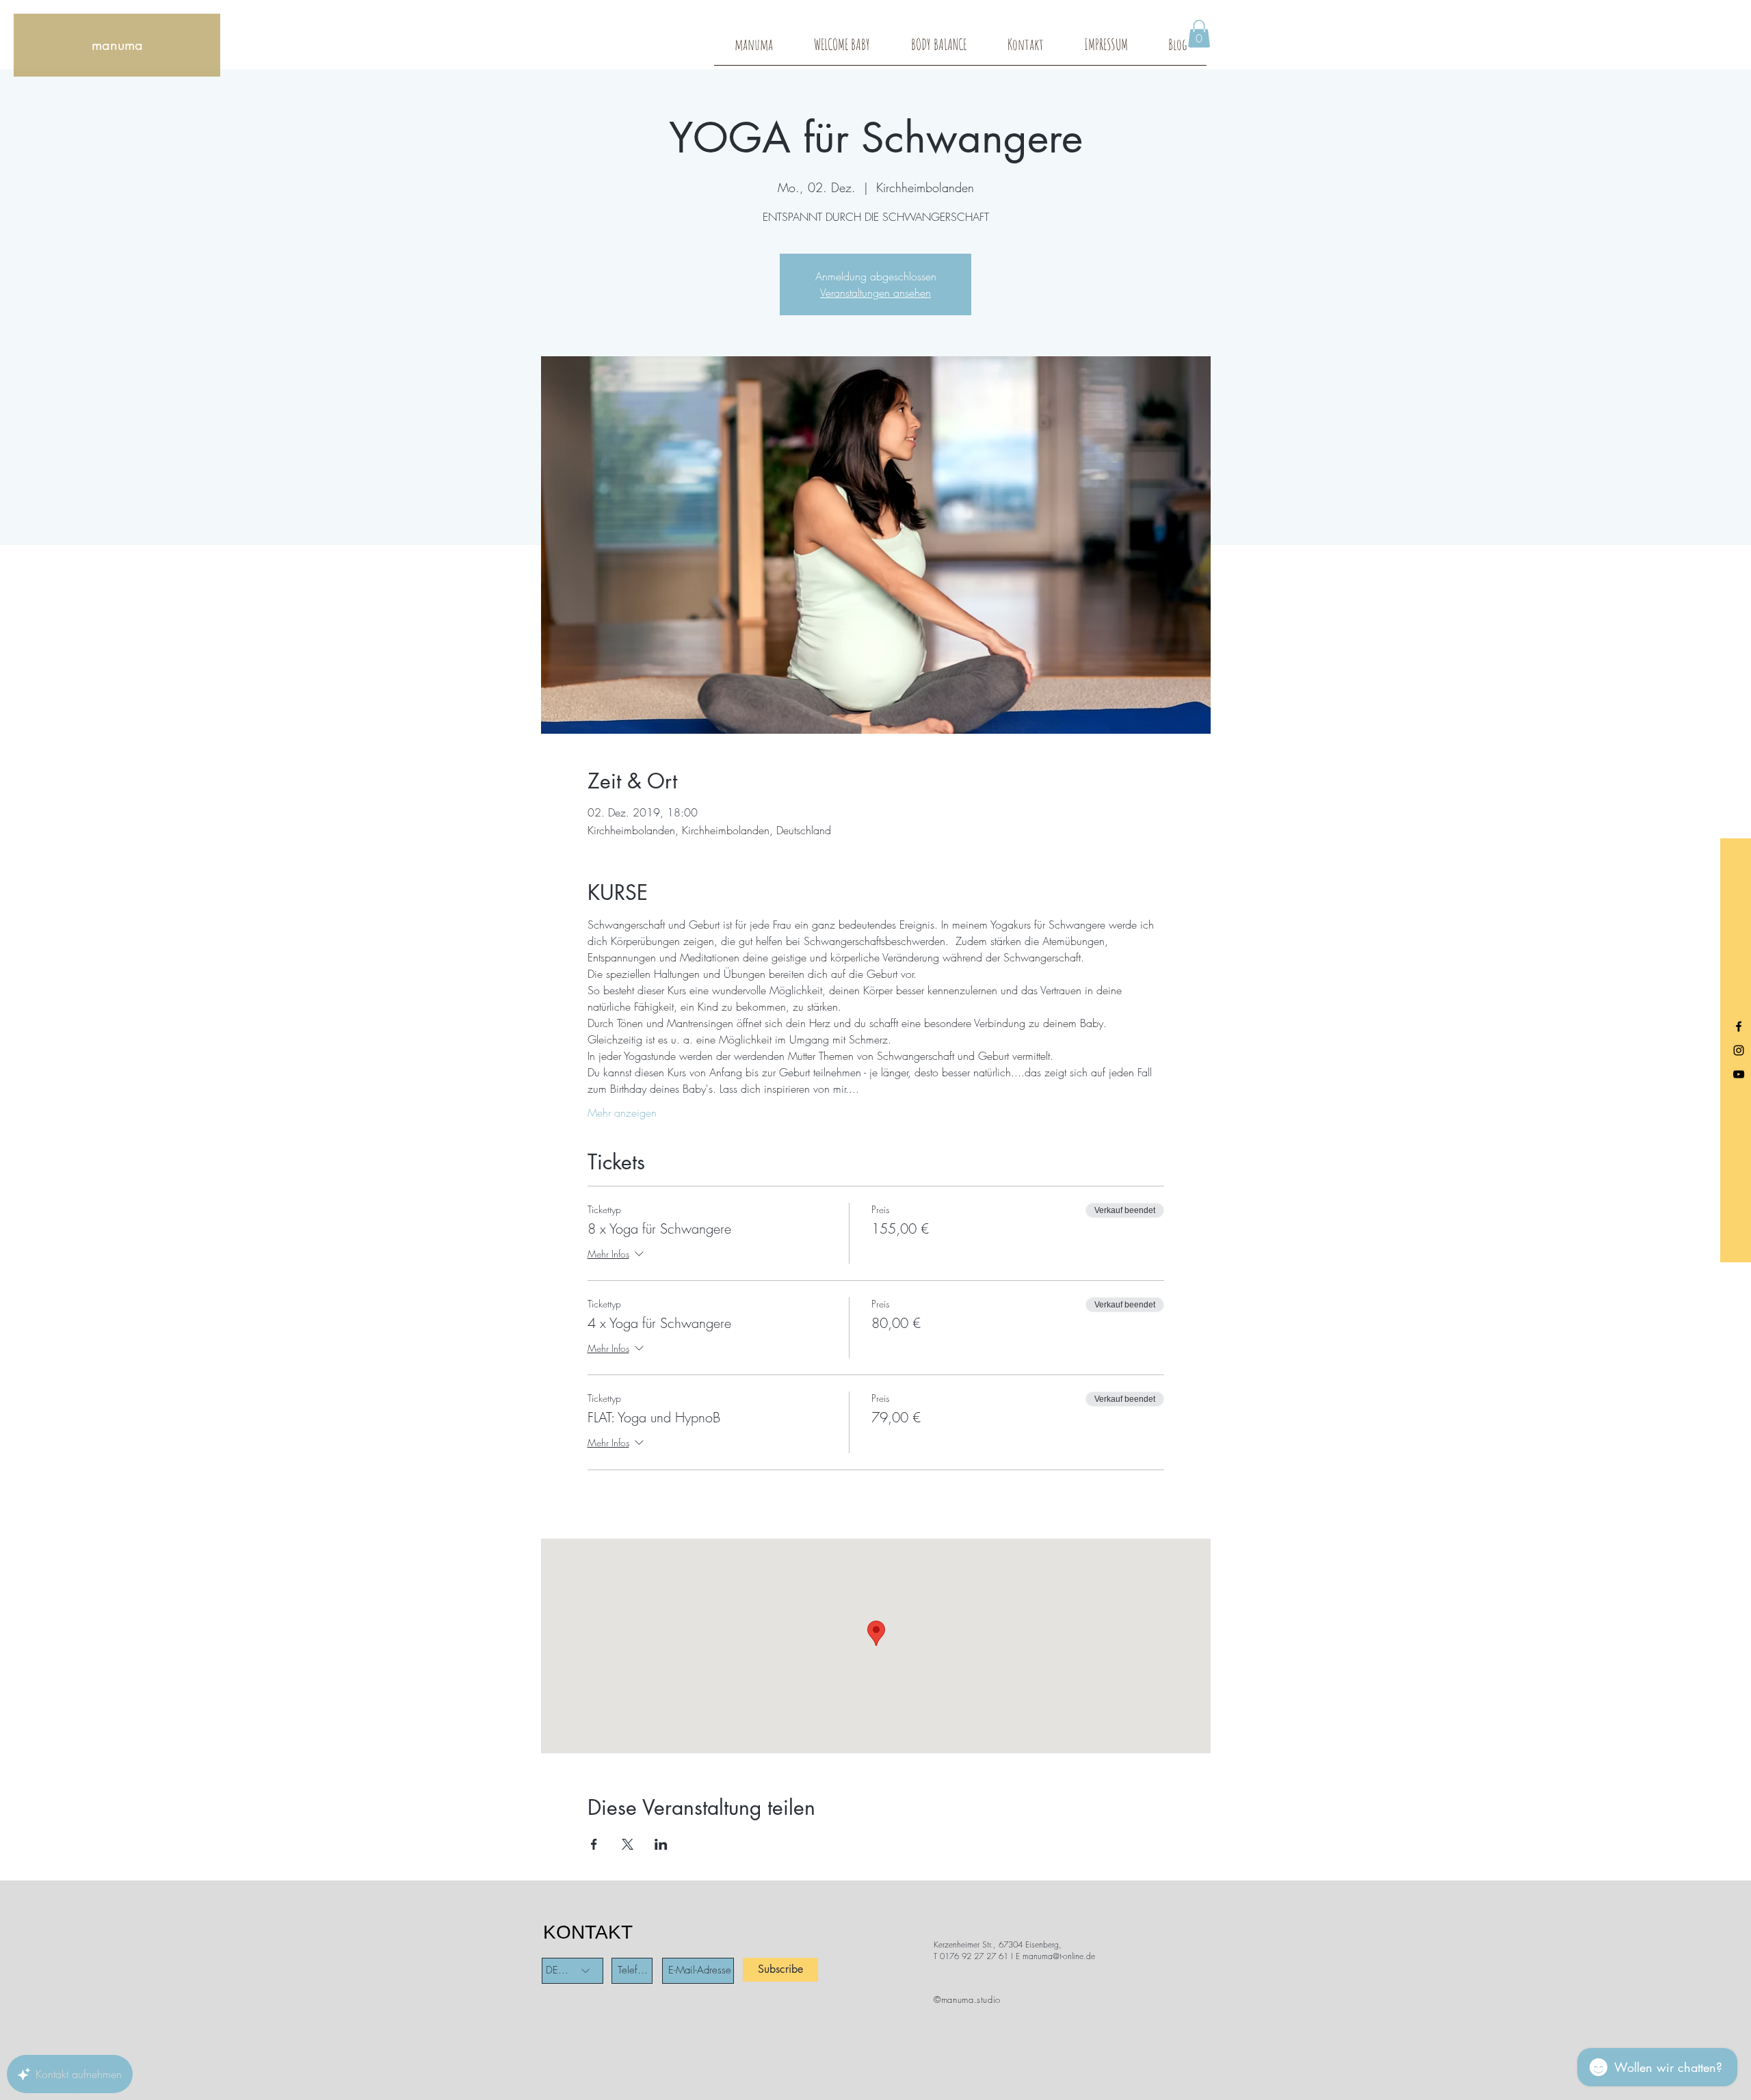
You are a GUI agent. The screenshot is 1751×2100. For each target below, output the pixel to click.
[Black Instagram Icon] (1739, 1050)
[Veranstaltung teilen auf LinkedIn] (661, 1844)
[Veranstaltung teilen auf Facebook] (594, 1844)
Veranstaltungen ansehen (875, 293)
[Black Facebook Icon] (1739, 1026)
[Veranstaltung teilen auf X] (628, 1844)
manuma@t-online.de (1059, 1956)
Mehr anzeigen (622, 1113)
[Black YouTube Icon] (1739, 1074)
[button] (1199, 34)
